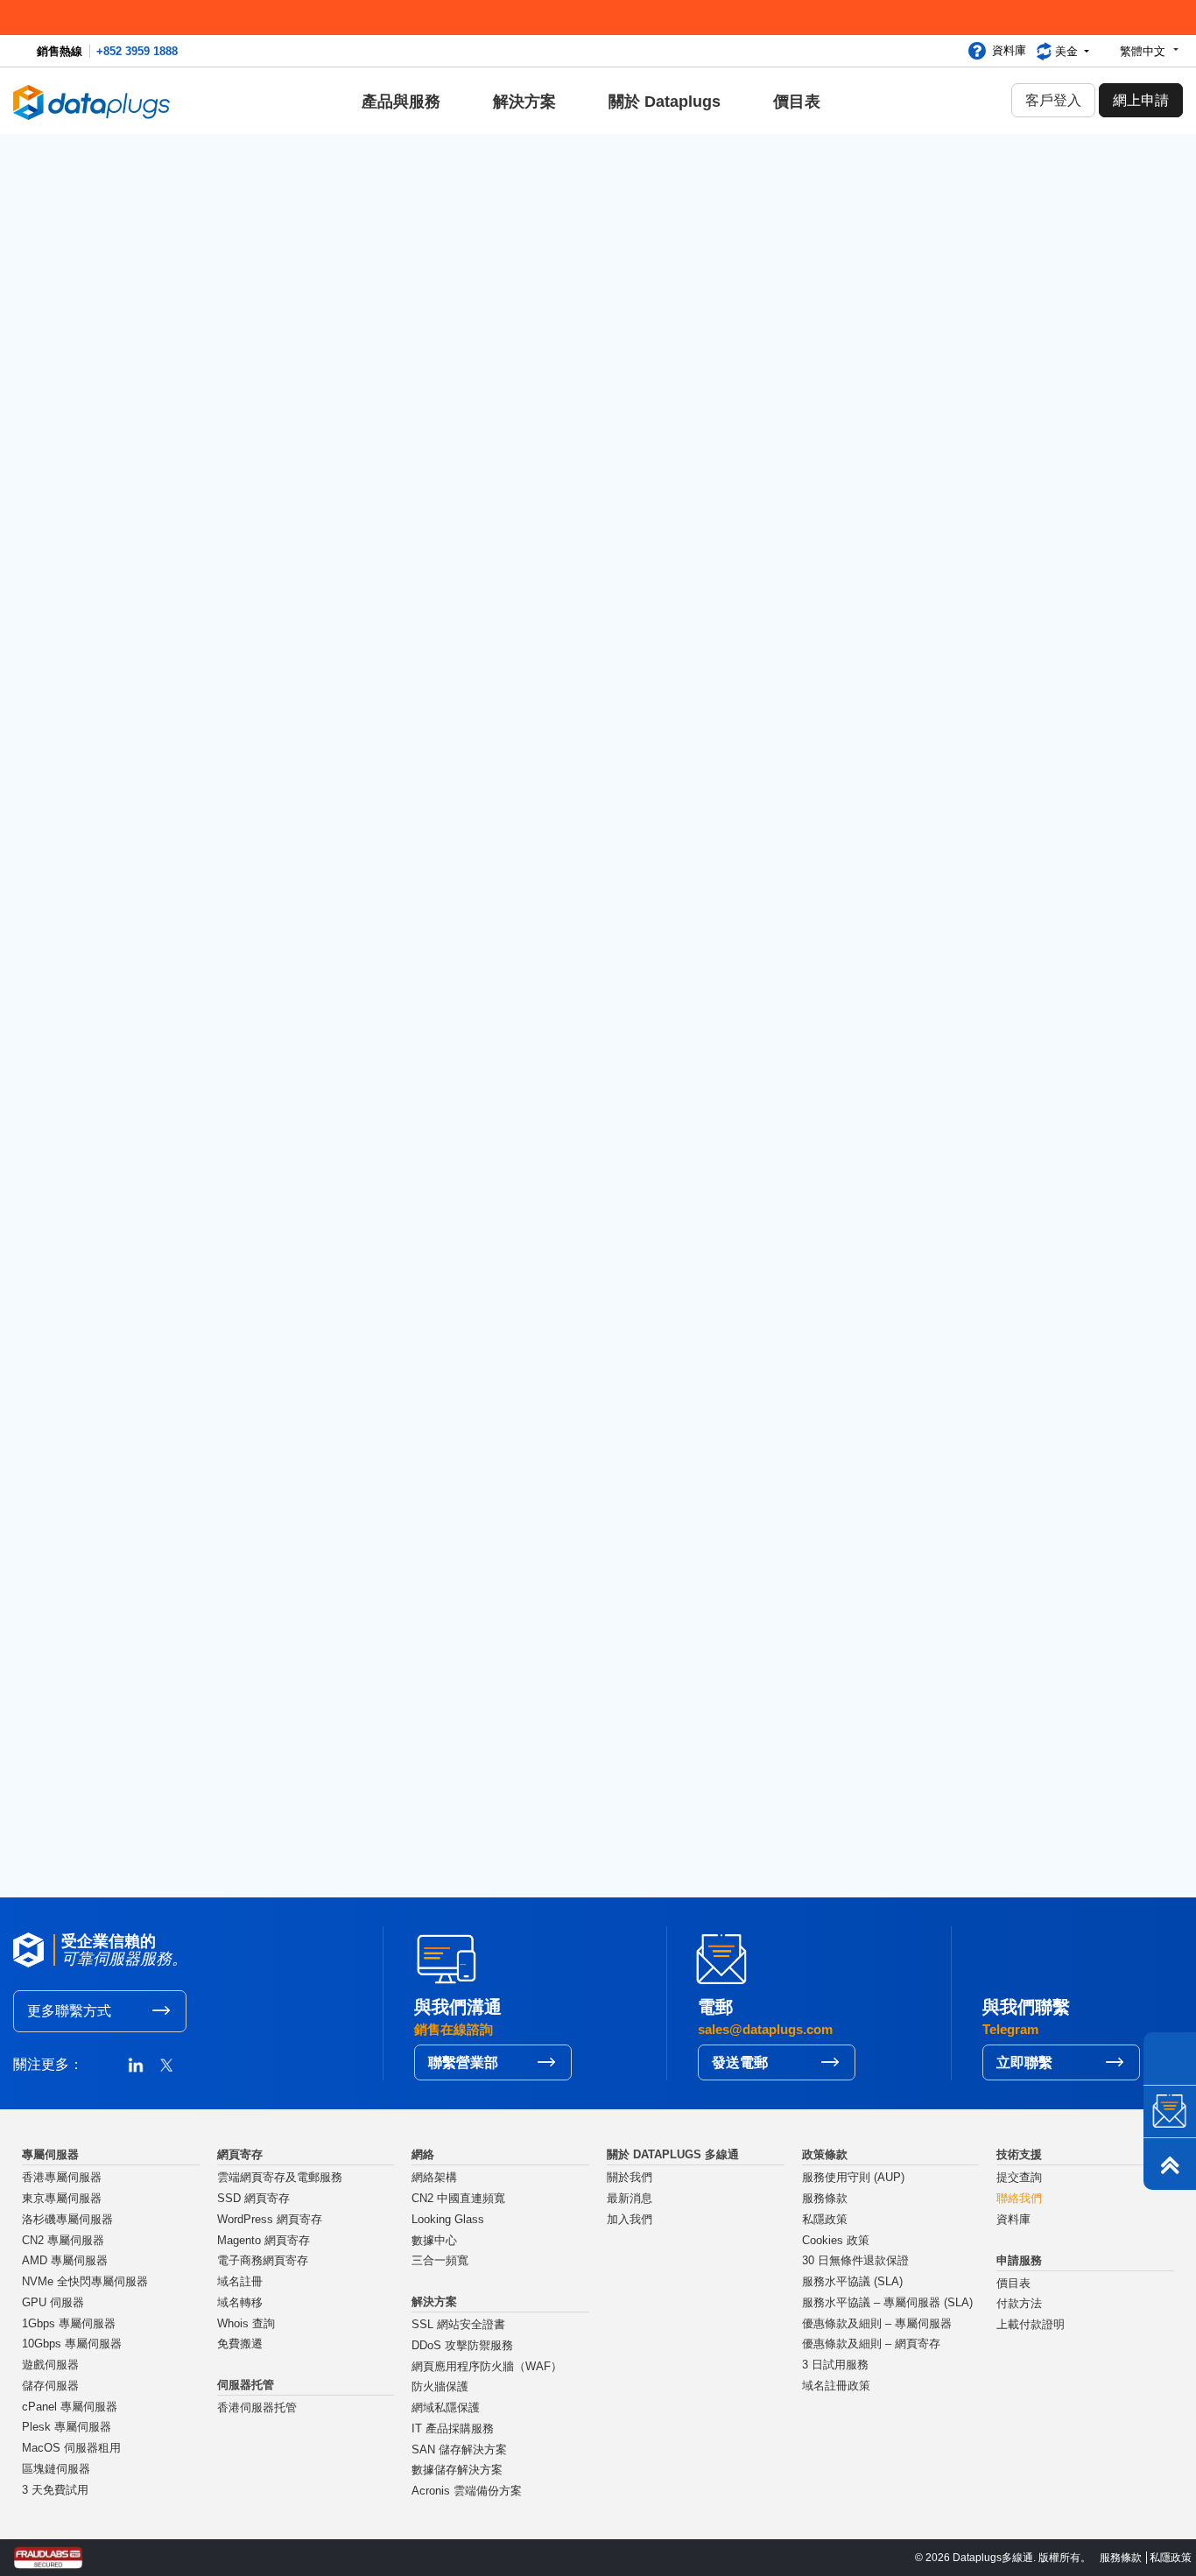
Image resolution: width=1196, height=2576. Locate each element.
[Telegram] (1170, 2059)
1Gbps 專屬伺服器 (69, 2324)
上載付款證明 (1031, 2325)
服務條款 (825, 2199)
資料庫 (1009, 50)
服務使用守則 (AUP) (853, 2178)
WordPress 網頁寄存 (270, 2220)
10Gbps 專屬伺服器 (72, 2344)
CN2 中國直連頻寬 (458, 2199)
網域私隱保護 (446, 2408)
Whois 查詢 (246, 2324)
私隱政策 (825, 2220)
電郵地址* (644, 633)
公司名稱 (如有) (147, 726)
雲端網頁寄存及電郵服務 (280, 2178)
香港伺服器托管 (257, 2408)
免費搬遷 (240, 2344)
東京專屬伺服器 (62, 2199)
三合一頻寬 (440, 2261)
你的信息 (124, 818)
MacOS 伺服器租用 (71, 2448)
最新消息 (630, 2199)
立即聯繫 (1024, 2062)
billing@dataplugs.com (1010, 350)
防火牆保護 (440, 2387)
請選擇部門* (136, 540)
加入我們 (630, 2220)
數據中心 (434, 2241)
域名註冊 (240, 2282)
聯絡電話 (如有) (662, 726)
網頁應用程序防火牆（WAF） (487, 2367)
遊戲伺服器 (50, 2365)
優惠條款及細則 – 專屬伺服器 (877, 2324)
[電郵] (1170, 2111)
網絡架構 (434, 2178)
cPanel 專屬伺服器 (70, 2407)
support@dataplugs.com (728, 350)
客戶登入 (1053, 100)
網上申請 (1141, 100)
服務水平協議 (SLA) (852, 2282)
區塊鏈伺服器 (56, 2469)
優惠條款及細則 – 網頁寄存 (871, 2344)
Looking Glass (448, 2220)
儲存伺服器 (50, 2386)
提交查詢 (1019, 2178)
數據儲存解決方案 (457, 2470)
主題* (629, 540)
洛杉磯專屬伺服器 (67, 2220)
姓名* (114, 633)
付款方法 (1019, 2304)
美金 (1068, 51)
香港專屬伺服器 (62, 2178)
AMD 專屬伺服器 (65, 2261)
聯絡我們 (1019, 2199)
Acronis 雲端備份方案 (467, 2491)
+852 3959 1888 (137, 51)
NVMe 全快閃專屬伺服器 (85, 2282)
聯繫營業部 (463, 2062)
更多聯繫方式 (69, 2011)
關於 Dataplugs (665, 102)
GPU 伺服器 (53, 2303)
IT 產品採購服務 (453, 2429)
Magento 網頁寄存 (264, 2241)
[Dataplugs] (92, 101)
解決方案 (524, 102)
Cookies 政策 (836, 2241)
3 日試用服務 (835, 2365)
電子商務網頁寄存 (263, 2261)
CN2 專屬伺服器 (63, 2241)
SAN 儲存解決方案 (459, 2450)
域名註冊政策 (836, 2386)
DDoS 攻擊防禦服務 (462, 2346)
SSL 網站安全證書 (458, 2325)
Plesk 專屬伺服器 (67, 2427)
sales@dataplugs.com (167, 350)
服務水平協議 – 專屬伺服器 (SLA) (887, 2303)
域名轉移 (240, 2303)
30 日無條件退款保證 (855, 2261)
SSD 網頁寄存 (253, 2199)
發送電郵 (740, 2062)
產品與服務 (401, 102)
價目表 (797, 102)
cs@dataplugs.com (439, 350)
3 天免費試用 (55, 2490)
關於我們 (630, 2178)
